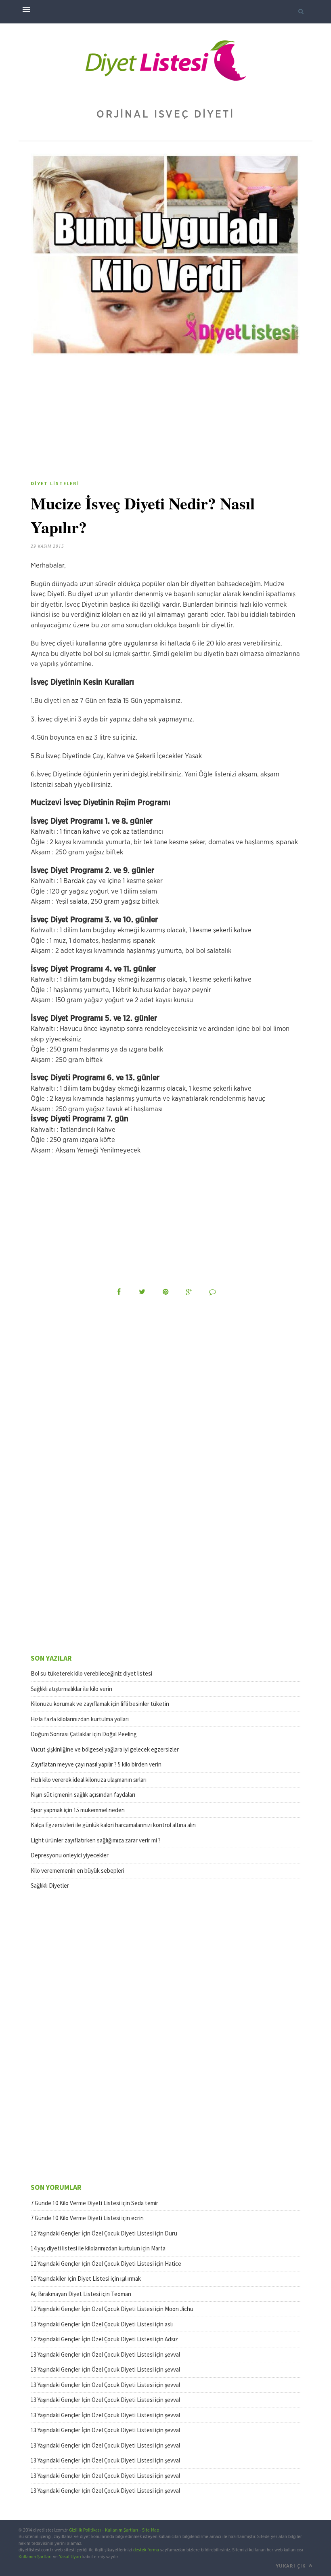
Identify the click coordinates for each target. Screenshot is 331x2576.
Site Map (151, 2530)
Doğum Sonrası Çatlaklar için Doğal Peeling (84, 1734)
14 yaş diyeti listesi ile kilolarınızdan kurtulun (85, 2248)
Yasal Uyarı (70, 2557)
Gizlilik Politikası (85, 2530)
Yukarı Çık (291, 2566)
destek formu (146, 2550)
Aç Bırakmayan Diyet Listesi (65, 2294)
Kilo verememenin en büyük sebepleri (78, 1870)
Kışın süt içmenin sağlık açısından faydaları (83, 1795)
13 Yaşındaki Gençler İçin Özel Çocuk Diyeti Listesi (92, 2324)
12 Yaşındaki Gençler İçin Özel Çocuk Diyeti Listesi (92, 2233)
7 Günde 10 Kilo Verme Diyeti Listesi (75, 2203)
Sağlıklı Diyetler (50, 1885)
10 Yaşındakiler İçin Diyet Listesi (70, 2278)
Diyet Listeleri (55, 483)
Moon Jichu (179, 2309)
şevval (172, 2354)
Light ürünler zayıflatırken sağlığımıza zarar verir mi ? (96, 1840)
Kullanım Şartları (122, 2530)
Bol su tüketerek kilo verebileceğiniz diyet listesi (91, 1673)
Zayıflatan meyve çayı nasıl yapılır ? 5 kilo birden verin (96, 1764)
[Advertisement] (98, 421)
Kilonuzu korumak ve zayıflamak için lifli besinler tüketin (100, 1704)
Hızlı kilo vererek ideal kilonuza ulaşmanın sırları (89, 1780)
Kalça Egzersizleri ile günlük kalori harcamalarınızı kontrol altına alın (113, 1825)
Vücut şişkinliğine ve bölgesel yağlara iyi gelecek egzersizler (105, 1749)
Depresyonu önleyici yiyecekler (70, 1855)
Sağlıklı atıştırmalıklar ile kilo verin (71, 1689)
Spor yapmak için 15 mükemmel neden (78, 1810)
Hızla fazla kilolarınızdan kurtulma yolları (80, 1719)
